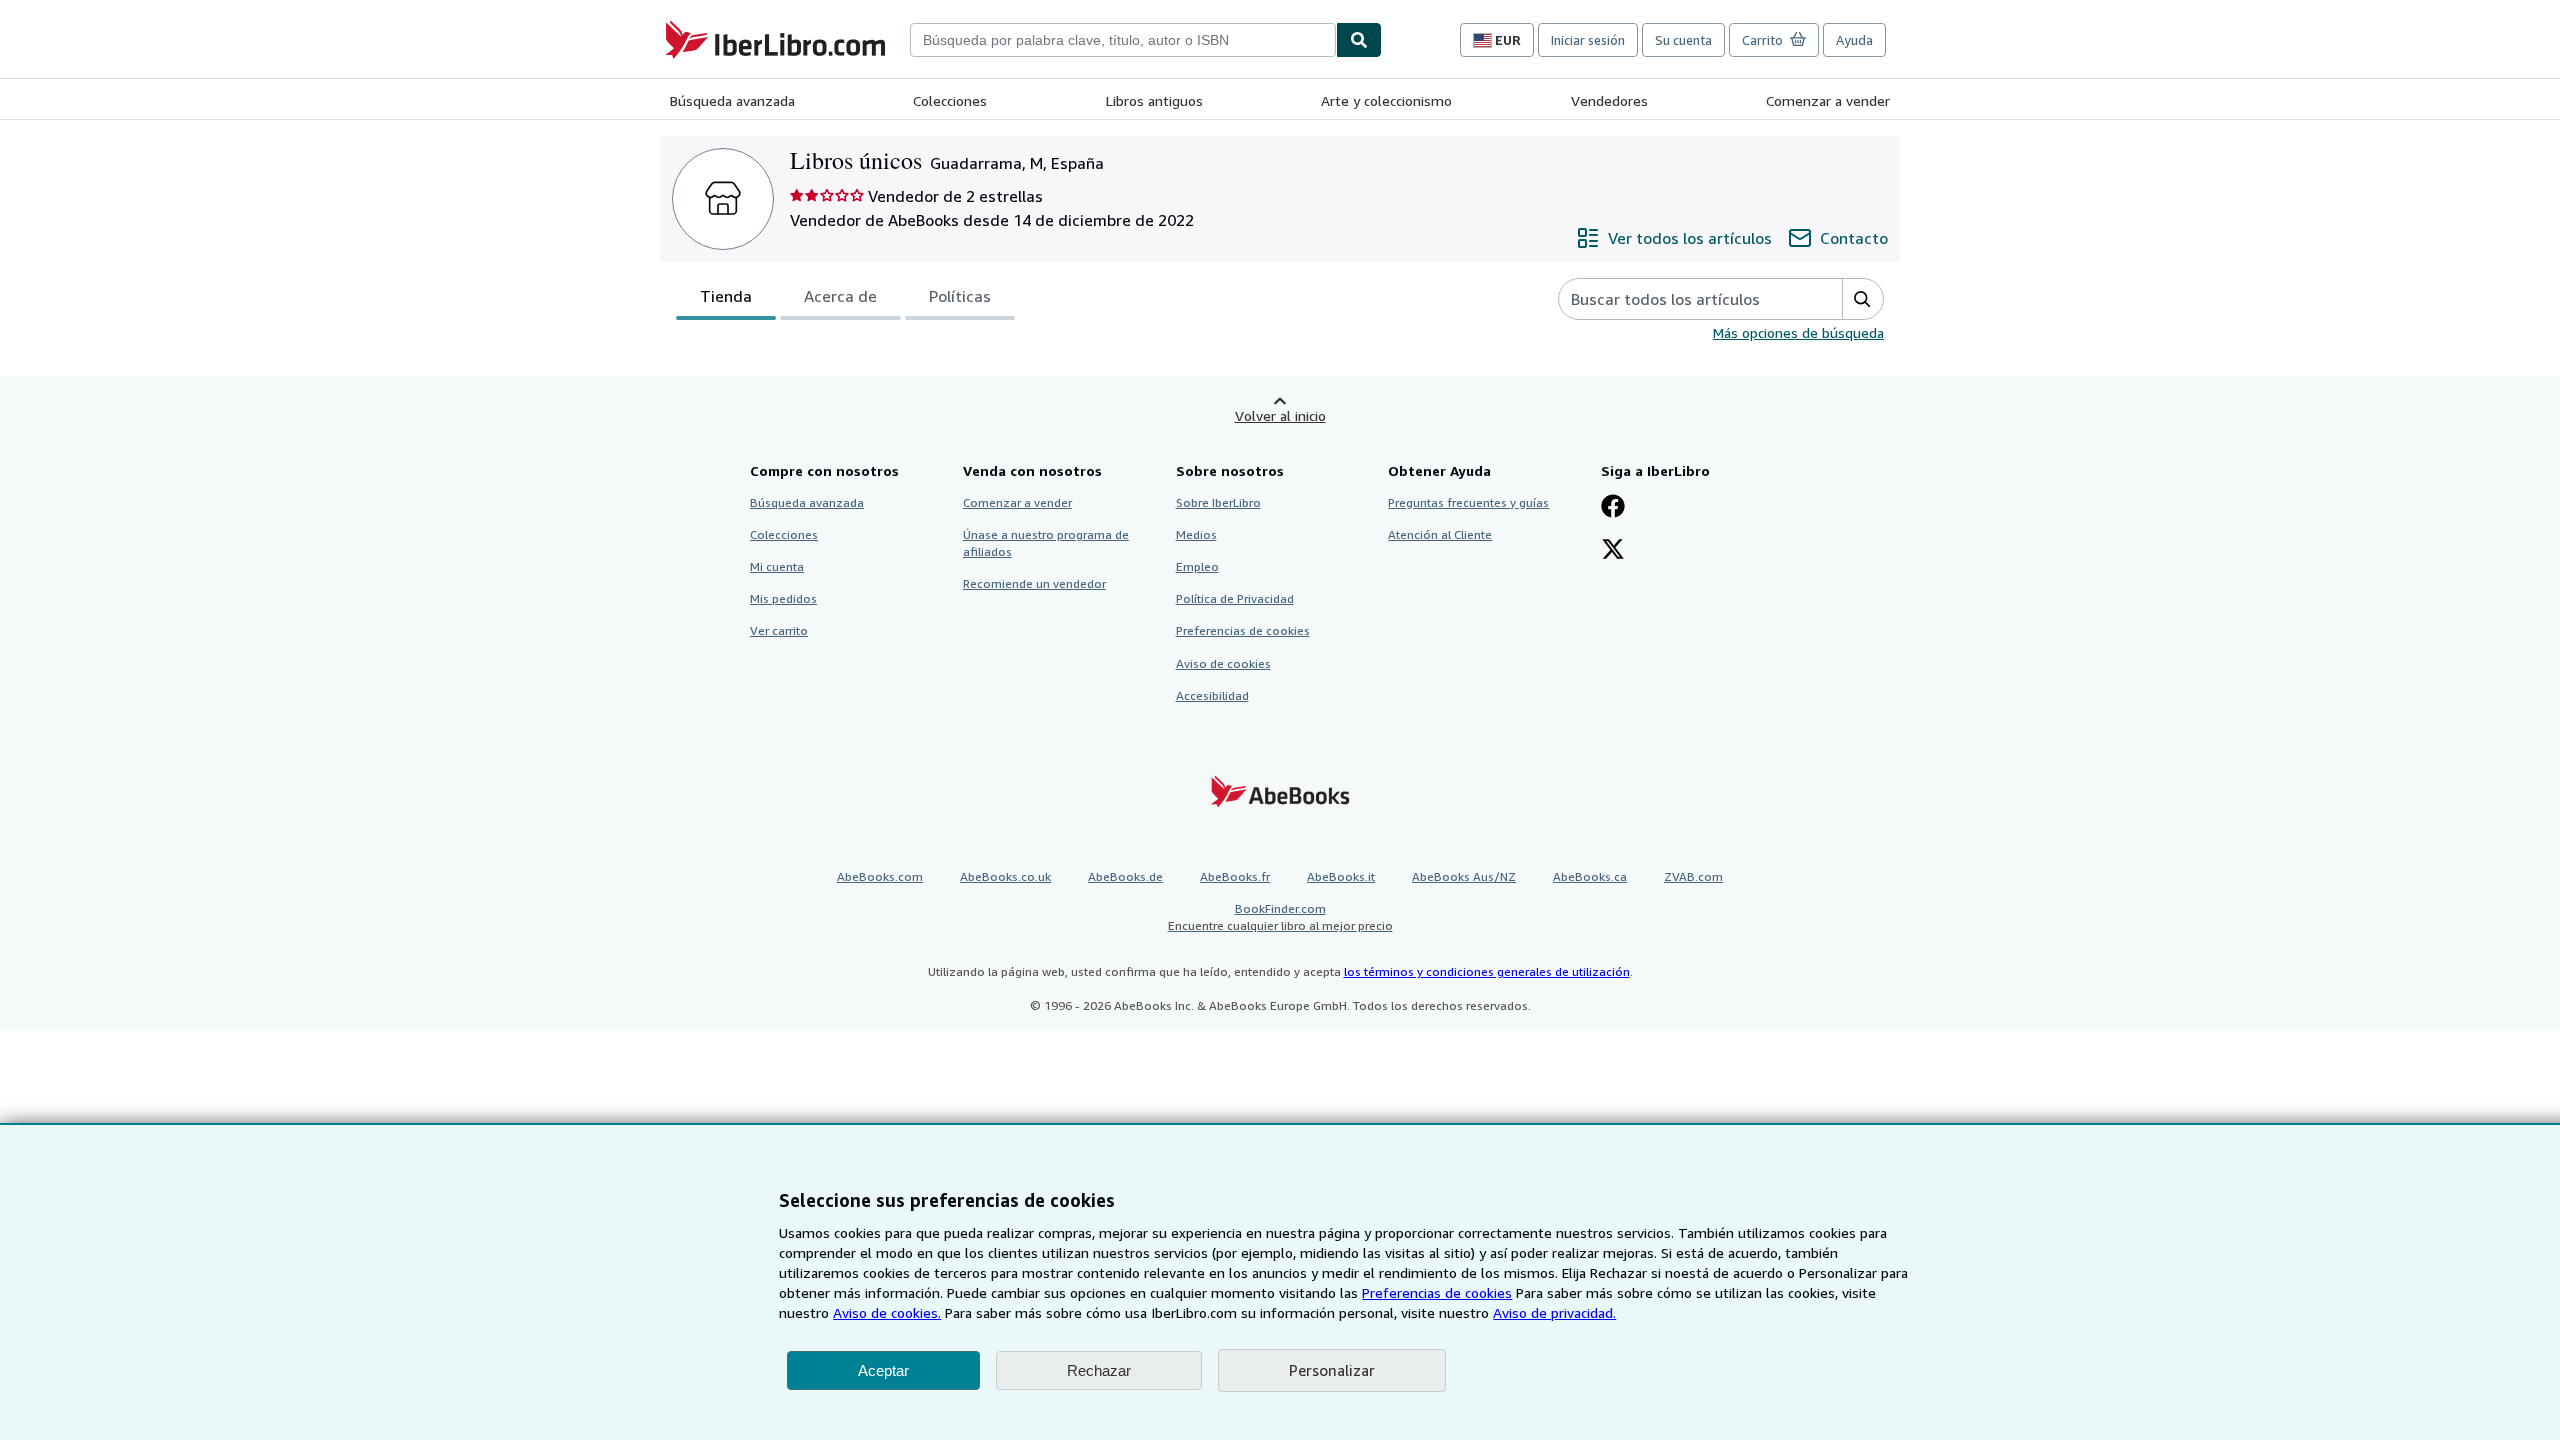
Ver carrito (779, 630)
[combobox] (1123, 40)
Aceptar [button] (883, 1370)
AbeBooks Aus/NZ (1464, 876)
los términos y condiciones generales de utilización (1487, 971)
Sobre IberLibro (1218, 502)
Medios (1196, 534)
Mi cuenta (777, 566)
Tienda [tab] (726, 296)
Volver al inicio (1280, 415)
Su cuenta (1683, 40)
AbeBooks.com (880, 876)
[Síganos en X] (1613, 551)
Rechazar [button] (1099, 1370)
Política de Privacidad (1235, 598)
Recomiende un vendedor (1034, 583)
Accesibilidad (1212, 695)
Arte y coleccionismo (1386, 100)
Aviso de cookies (1223, 663)
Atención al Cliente (1440, 534)
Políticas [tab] (960, 296)
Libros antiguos (1154, 100)
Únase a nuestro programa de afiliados (1046, 543)
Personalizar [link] (1332, 1370)
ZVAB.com (1693, 876)
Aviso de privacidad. (1554, 1312)
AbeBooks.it (1341, 876)
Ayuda (1854, 40)
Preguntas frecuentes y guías (1468, 502)
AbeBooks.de (1125, 876)
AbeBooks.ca (1590, 876)
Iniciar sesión (1588, 40)
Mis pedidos (783, 598)
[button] (1862, 299)
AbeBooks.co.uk (1005, 876)
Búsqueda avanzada (732, 100)
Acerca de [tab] (840, 296)
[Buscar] (1359, 40)
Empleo (1197, 566)
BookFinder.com (1280, 917)
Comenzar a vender (1828, 100)
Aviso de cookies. (887, 1312)
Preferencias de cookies (1437, 1292)
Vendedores (1609, 100)
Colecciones (950, 100)
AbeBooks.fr (1235, 876)
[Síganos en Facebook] (1613, 508)
